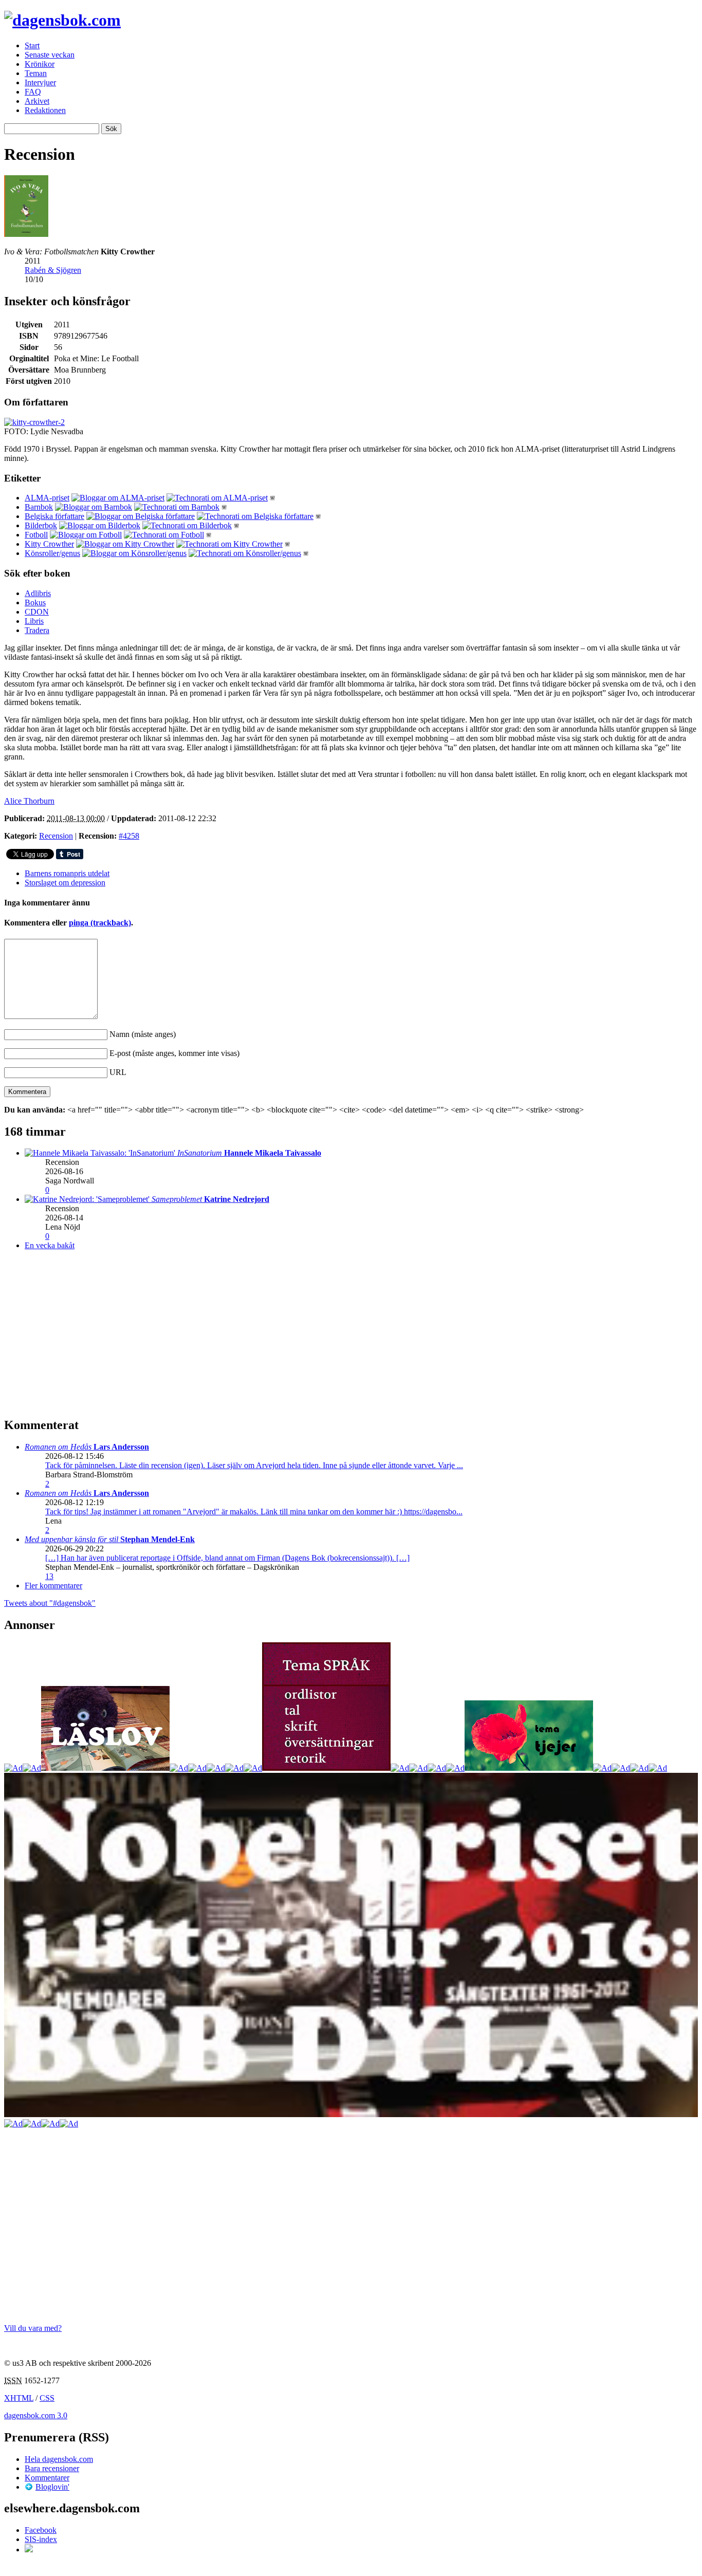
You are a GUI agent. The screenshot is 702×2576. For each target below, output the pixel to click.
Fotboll (36, 535)
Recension (56, 836)
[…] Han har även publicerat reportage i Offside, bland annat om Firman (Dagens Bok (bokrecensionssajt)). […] (227, 1558)
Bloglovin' (52, 2487)
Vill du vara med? (33, 2328)
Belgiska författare (54, 516)
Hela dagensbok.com (59, 2459)
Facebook (41, 2530)
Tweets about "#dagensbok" (50, 1603)
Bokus (35, 603)
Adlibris (38, 593)
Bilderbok (41, 525)
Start (32, 45)
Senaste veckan (50, 55)
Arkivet (37, 101)
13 (49, 1576)
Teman (36, 73)
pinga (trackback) (100, 923)
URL (118, 1072)
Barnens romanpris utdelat (67, 873)
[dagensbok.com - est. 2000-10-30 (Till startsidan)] (62, 20)
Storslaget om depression (65, 883)
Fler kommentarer (53, 1586)
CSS (47, 2398)
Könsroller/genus (52, 553)
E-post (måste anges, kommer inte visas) (174, 1053)
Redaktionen (45, 110)
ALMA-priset (47, 498)
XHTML (19, 2398)
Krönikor (40, 64)
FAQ (33, 92)
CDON (37, 612)
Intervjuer (40, 82)
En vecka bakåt (50, 1245)
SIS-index (41, 2539)
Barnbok (39, 507)
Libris (34, 621)
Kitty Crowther (49, 544)
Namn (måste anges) (143, 1034)
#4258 (129, 836)
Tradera (37, 630)
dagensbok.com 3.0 (36, 2415)
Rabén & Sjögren (53, 270)
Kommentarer (47, 2478)
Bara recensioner (52, 2468)
